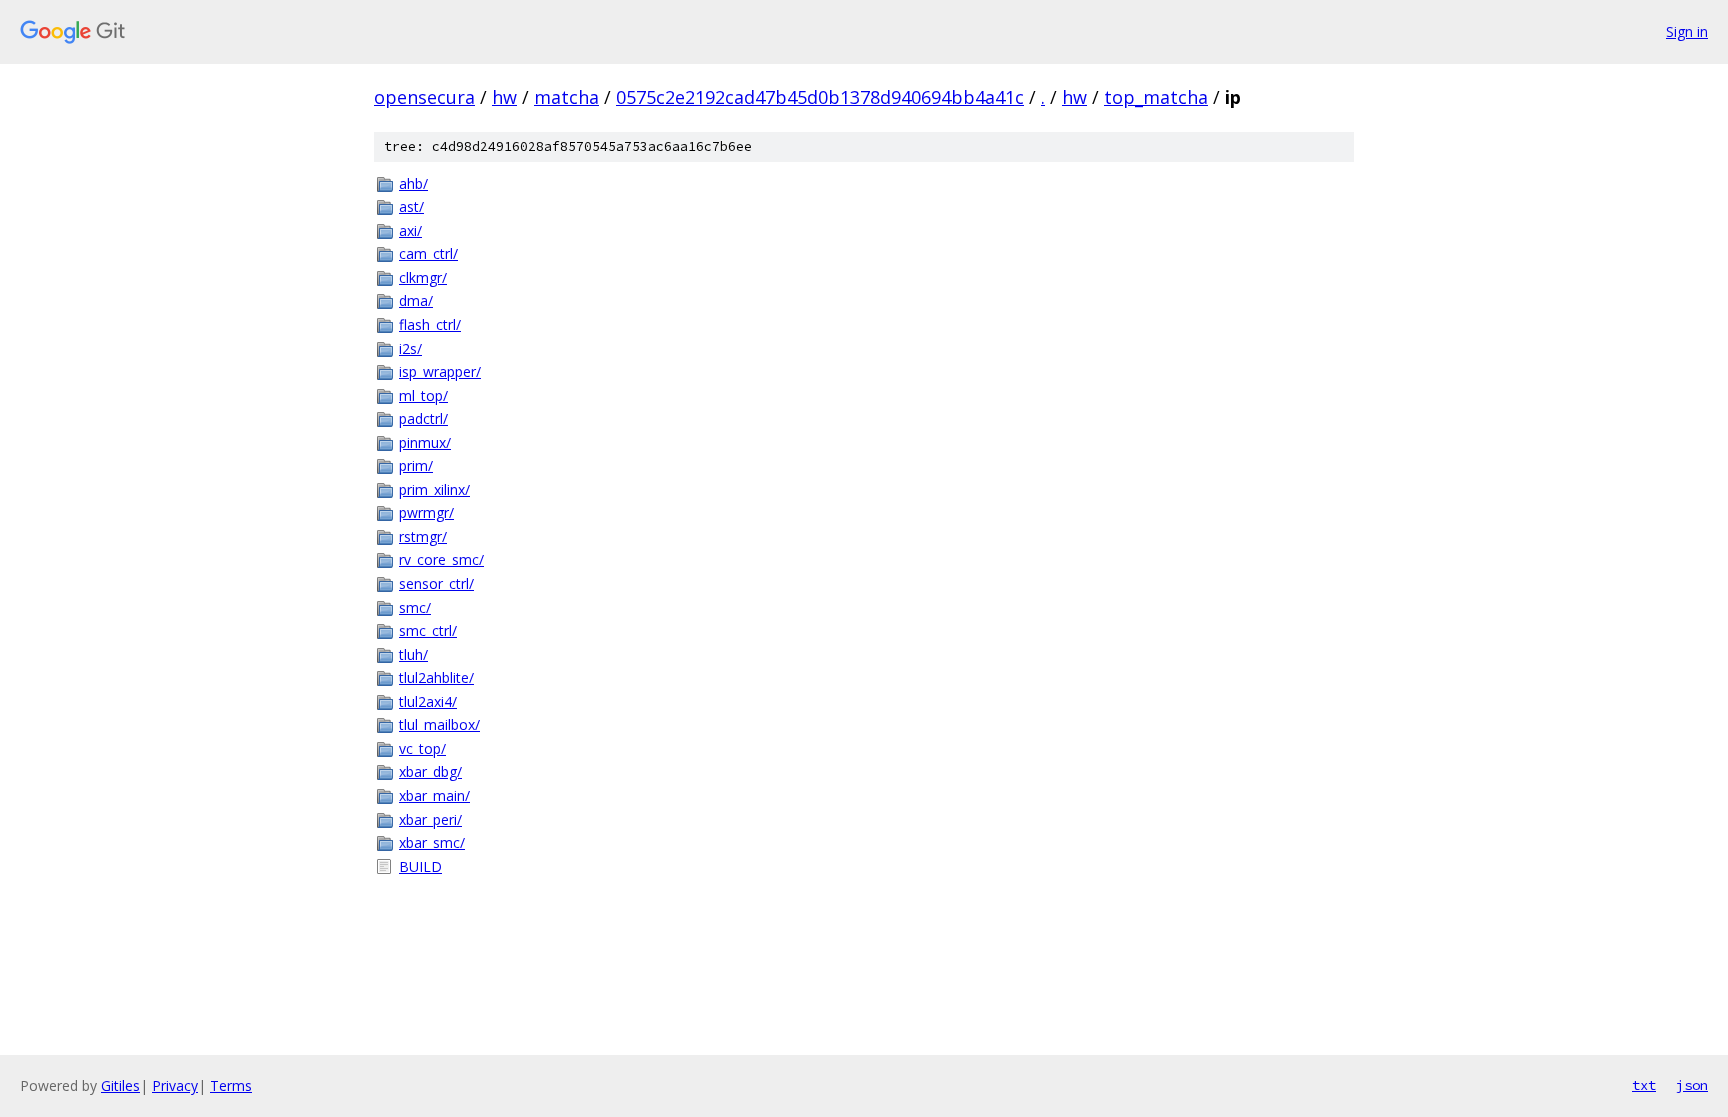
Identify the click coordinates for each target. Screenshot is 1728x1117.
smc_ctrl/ (428, 630)
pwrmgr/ (426, 512)
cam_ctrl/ (428, 253)
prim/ (416, 465)
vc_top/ (422, 748)
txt (1644, 1085)
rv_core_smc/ (441, 559)
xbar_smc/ (432, 842)
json (1692, 1085)
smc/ (415, 607)
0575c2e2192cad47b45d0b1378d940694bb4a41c (820, 97)
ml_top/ (423, 395)
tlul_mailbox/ (439, 724)
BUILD (420, 866)
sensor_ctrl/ (436, 583)
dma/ (416, 300)
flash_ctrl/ (430, 324)
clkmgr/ (423, 277)
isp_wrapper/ (440, 371)
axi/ (410, 230)
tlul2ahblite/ (436, 677)
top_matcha (1156, 97)
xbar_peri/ (430, 819)
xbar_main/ (434, 795)
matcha (566, 97)
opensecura (424, 97)
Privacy (175, 1085)
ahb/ (413, 183)
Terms (231, 1085)
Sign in (1687, 31)
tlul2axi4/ (428, 701)
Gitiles (120, 1085)
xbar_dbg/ (430, 771)
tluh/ (413, 654)
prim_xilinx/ (434, 489)
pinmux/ (425, 442)
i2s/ (410, 348)
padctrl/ (423, 418)
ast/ (411, 206)
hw (504, 97)
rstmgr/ (423, 536)
